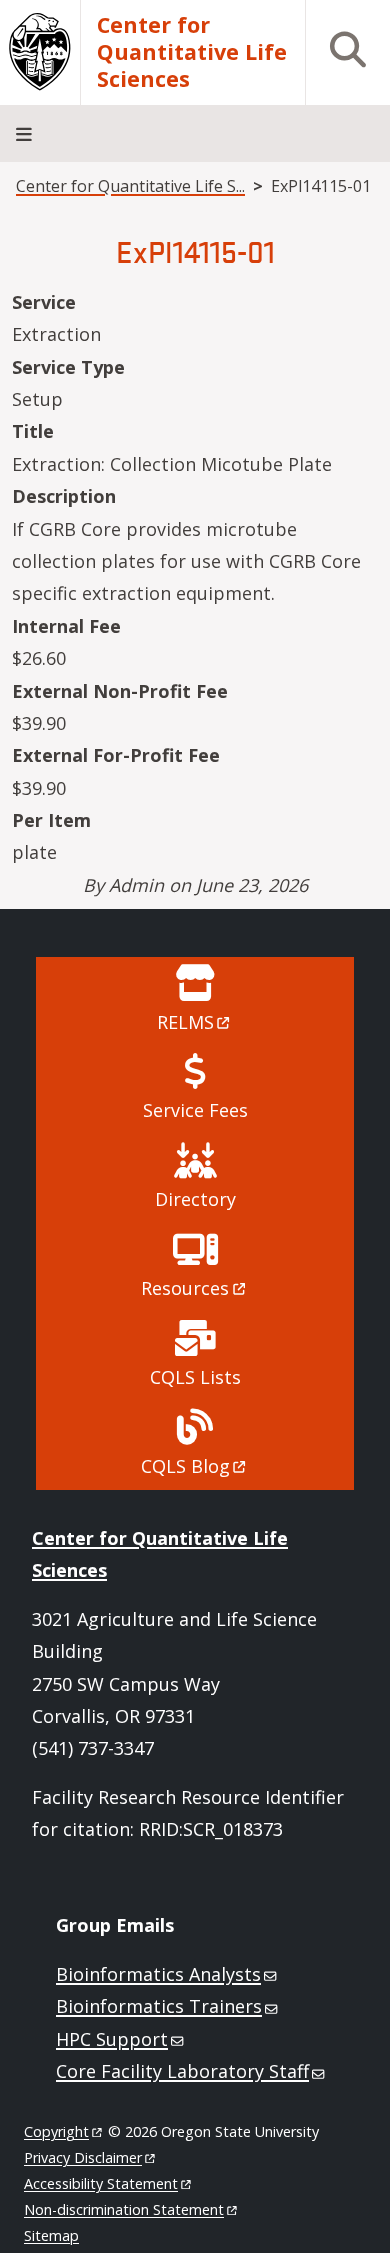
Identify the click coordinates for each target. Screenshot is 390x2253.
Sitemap (51, 2235)
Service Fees (195, 1110)
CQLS (185, 1466)
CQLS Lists (195, 1377)
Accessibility (101, 2183)
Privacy (83, 2157)
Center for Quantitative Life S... (130, 186)
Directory (195, 1199)
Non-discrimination (124, 2209)
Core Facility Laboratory (182, 2071)
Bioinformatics (158, 1974)
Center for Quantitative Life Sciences (192, 52)
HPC (112, 2039)
